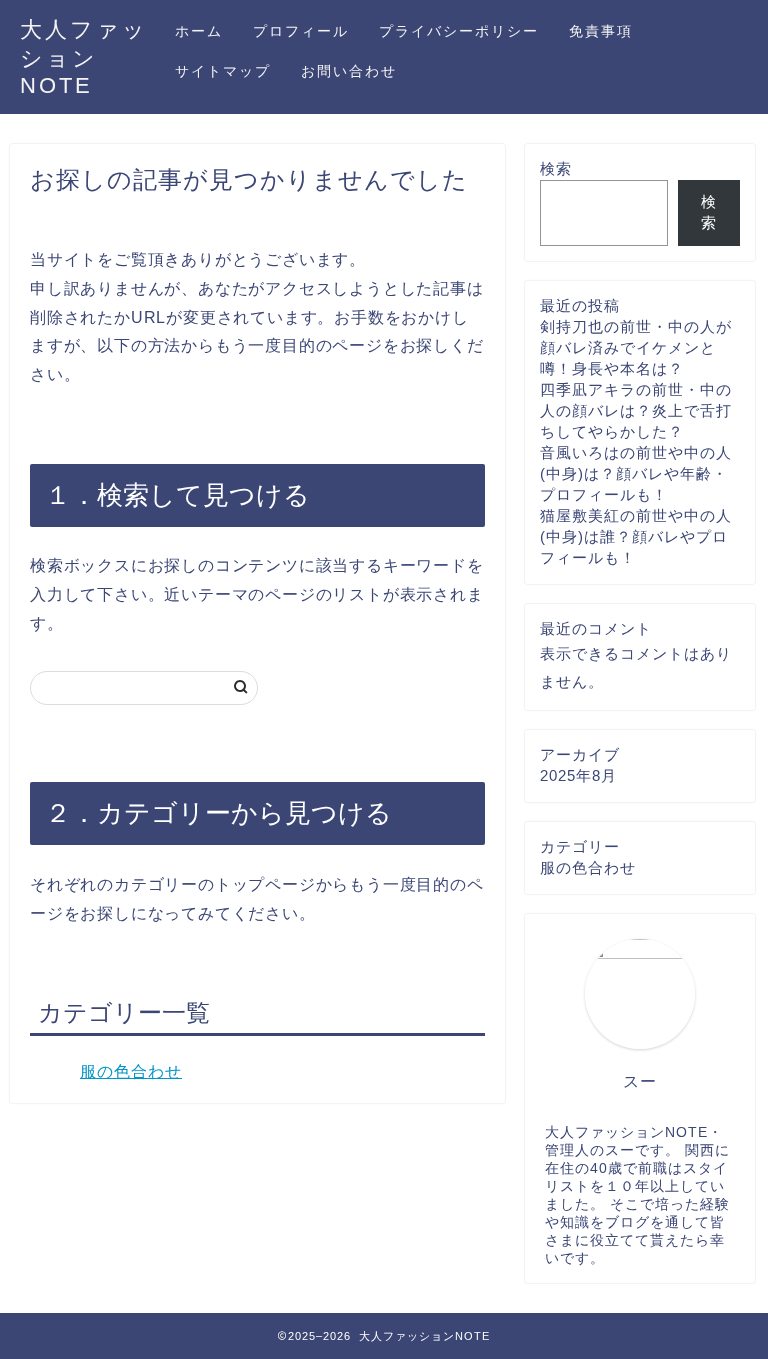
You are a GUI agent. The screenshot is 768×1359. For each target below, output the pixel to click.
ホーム (199, 31)
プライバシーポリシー (459, 31)
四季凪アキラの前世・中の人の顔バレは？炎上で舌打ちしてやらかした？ (636, 410)
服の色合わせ (131, 1071)
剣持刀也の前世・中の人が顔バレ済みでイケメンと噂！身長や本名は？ (636, 347)
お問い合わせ (349, 71)
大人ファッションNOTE (84, 57)
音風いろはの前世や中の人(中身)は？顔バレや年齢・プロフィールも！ (636, 473)
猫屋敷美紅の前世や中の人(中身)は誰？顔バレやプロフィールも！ (636, 536)
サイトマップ (223, 71)
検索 (556, 168)
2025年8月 (578, 775)
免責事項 (601, 31)
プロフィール (301, 31)
